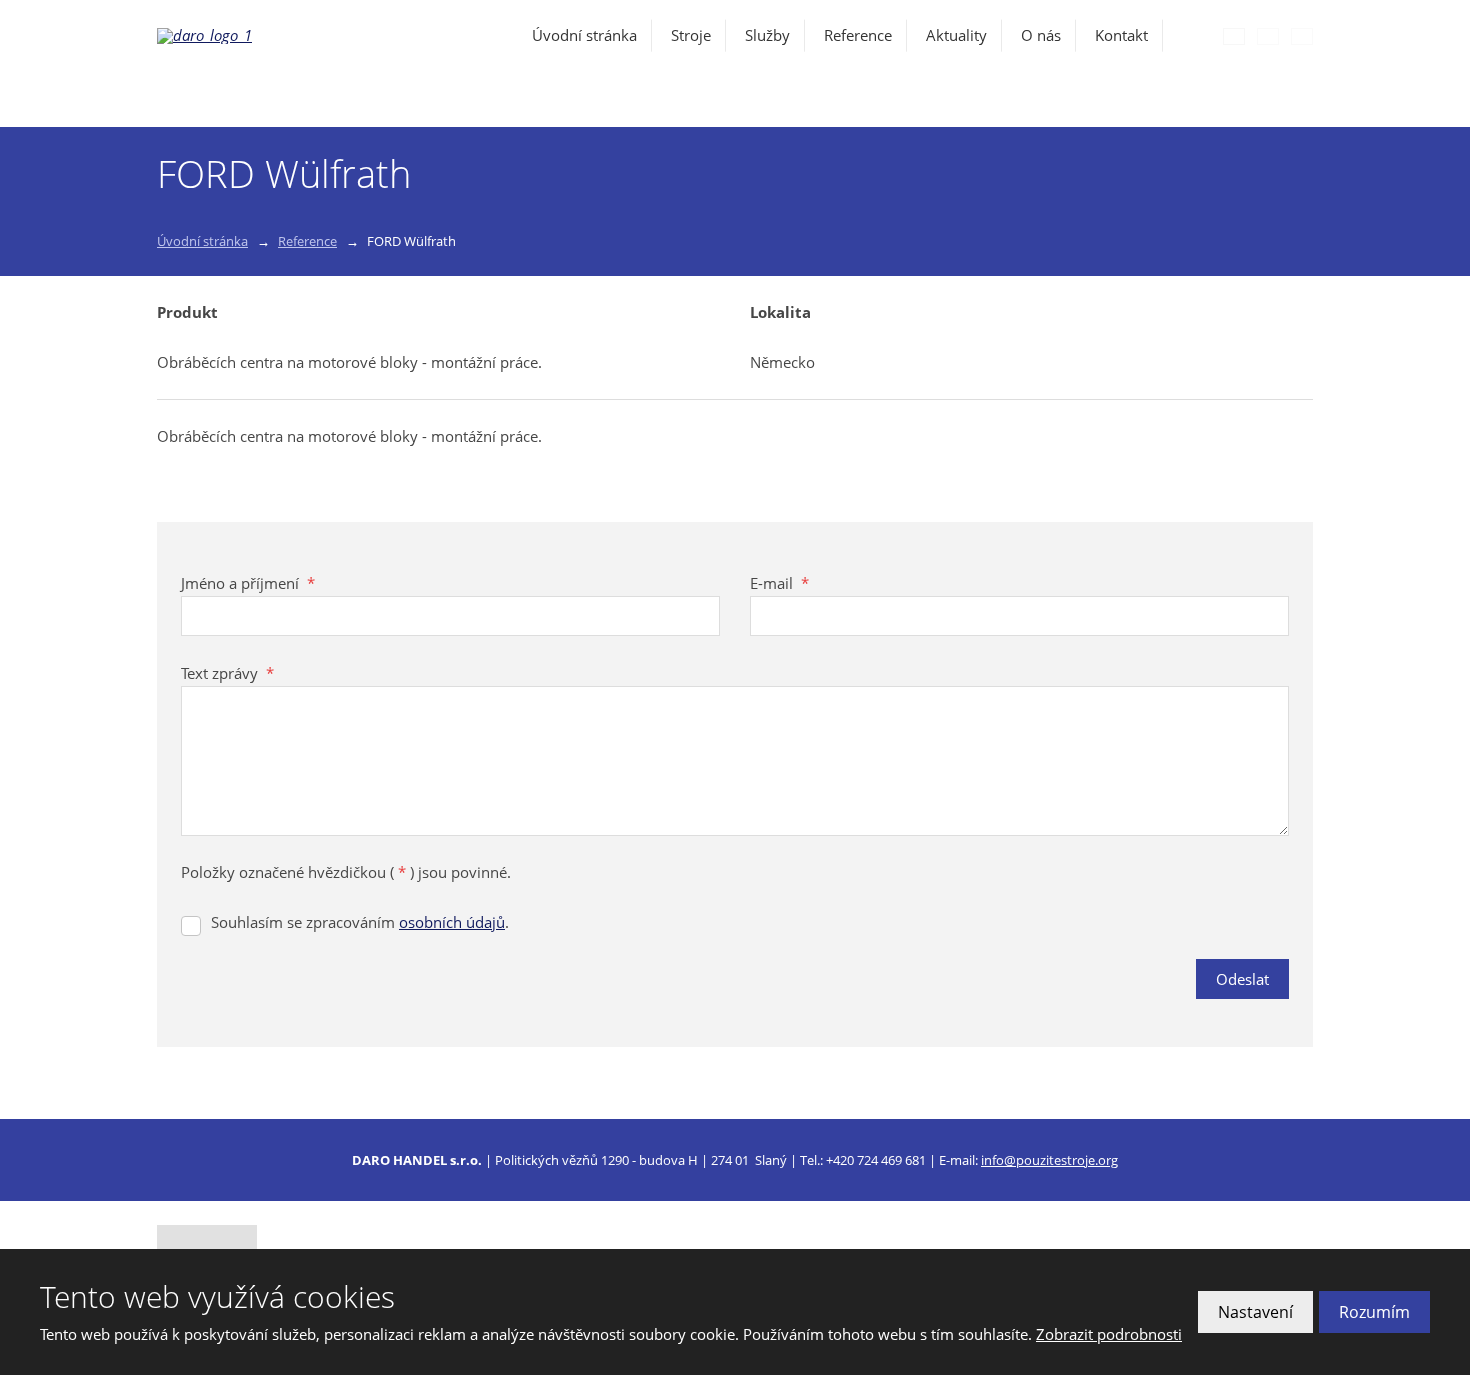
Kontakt (1121, 35)
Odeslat (1242, 979)
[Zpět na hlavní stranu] (267, 36)
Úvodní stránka (584, 35)
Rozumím (1374, 1312)
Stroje (691, 35)
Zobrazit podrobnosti (1109, 1334)
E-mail (779, 583)
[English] (1268, 36)
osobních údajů (452, 922)
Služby (767, 35)
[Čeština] (1234, 36)
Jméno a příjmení (248, 583)
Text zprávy (227, 673)
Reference (858, 35)
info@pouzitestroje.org (1049, 1160)
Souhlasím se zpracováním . (360, 922)
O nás (1041, 35)
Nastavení (1255, 1312)
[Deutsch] (1302, 36)
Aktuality (956, 35)
